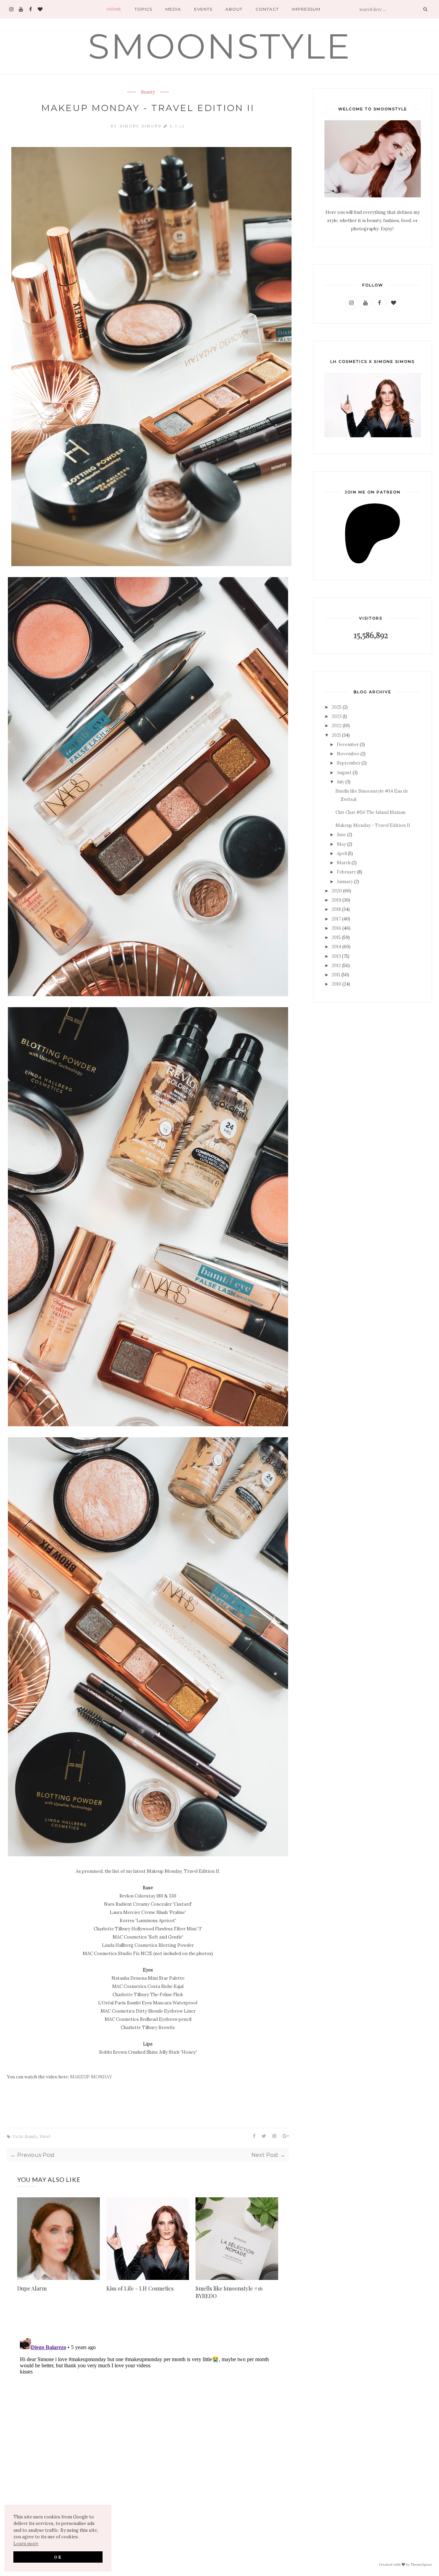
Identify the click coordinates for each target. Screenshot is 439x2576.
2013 (336, 956)
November (348, 754)
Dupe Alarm (32, 2288)
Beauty (148, 92)
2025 (337, 707)
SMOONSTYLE (219, 46)
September (349, 763)
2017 (336, 919)
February (346, 872)
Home (114, 9)
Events (203, 9)
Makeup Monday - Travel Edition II (373, 825)
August (344, 773)
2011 (336, 975)
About (234, 9)
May (341, 844)
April (342, 853)
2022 (337, 726)
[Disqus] (148, 2421)
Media (173, 9)
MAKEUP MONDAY (91, 2077)
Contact (267, 9)
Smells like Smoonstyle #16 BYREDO (229, 2292)
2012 (336, 966)
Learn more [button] (26, 2544)
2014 (336, 947)
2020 (337, 891)
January (345, 882)
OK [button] (58, 2557)
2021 (336, 735)
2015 (336, 937)
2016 (336, 928)
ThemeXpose (421, 2564)
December (348, 744)
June (341, 835)
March (344, 863)
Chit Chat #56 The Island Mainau (370, 812)
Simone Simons (142, 126)
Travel (45, 2136)
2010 (336, 984)
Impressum (306, 9)
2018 (336, 909)
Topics (143, 9)
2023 (337, 716)
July (341, 782)
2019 (336, 900)
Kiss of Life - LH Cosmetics (140, 2288)
